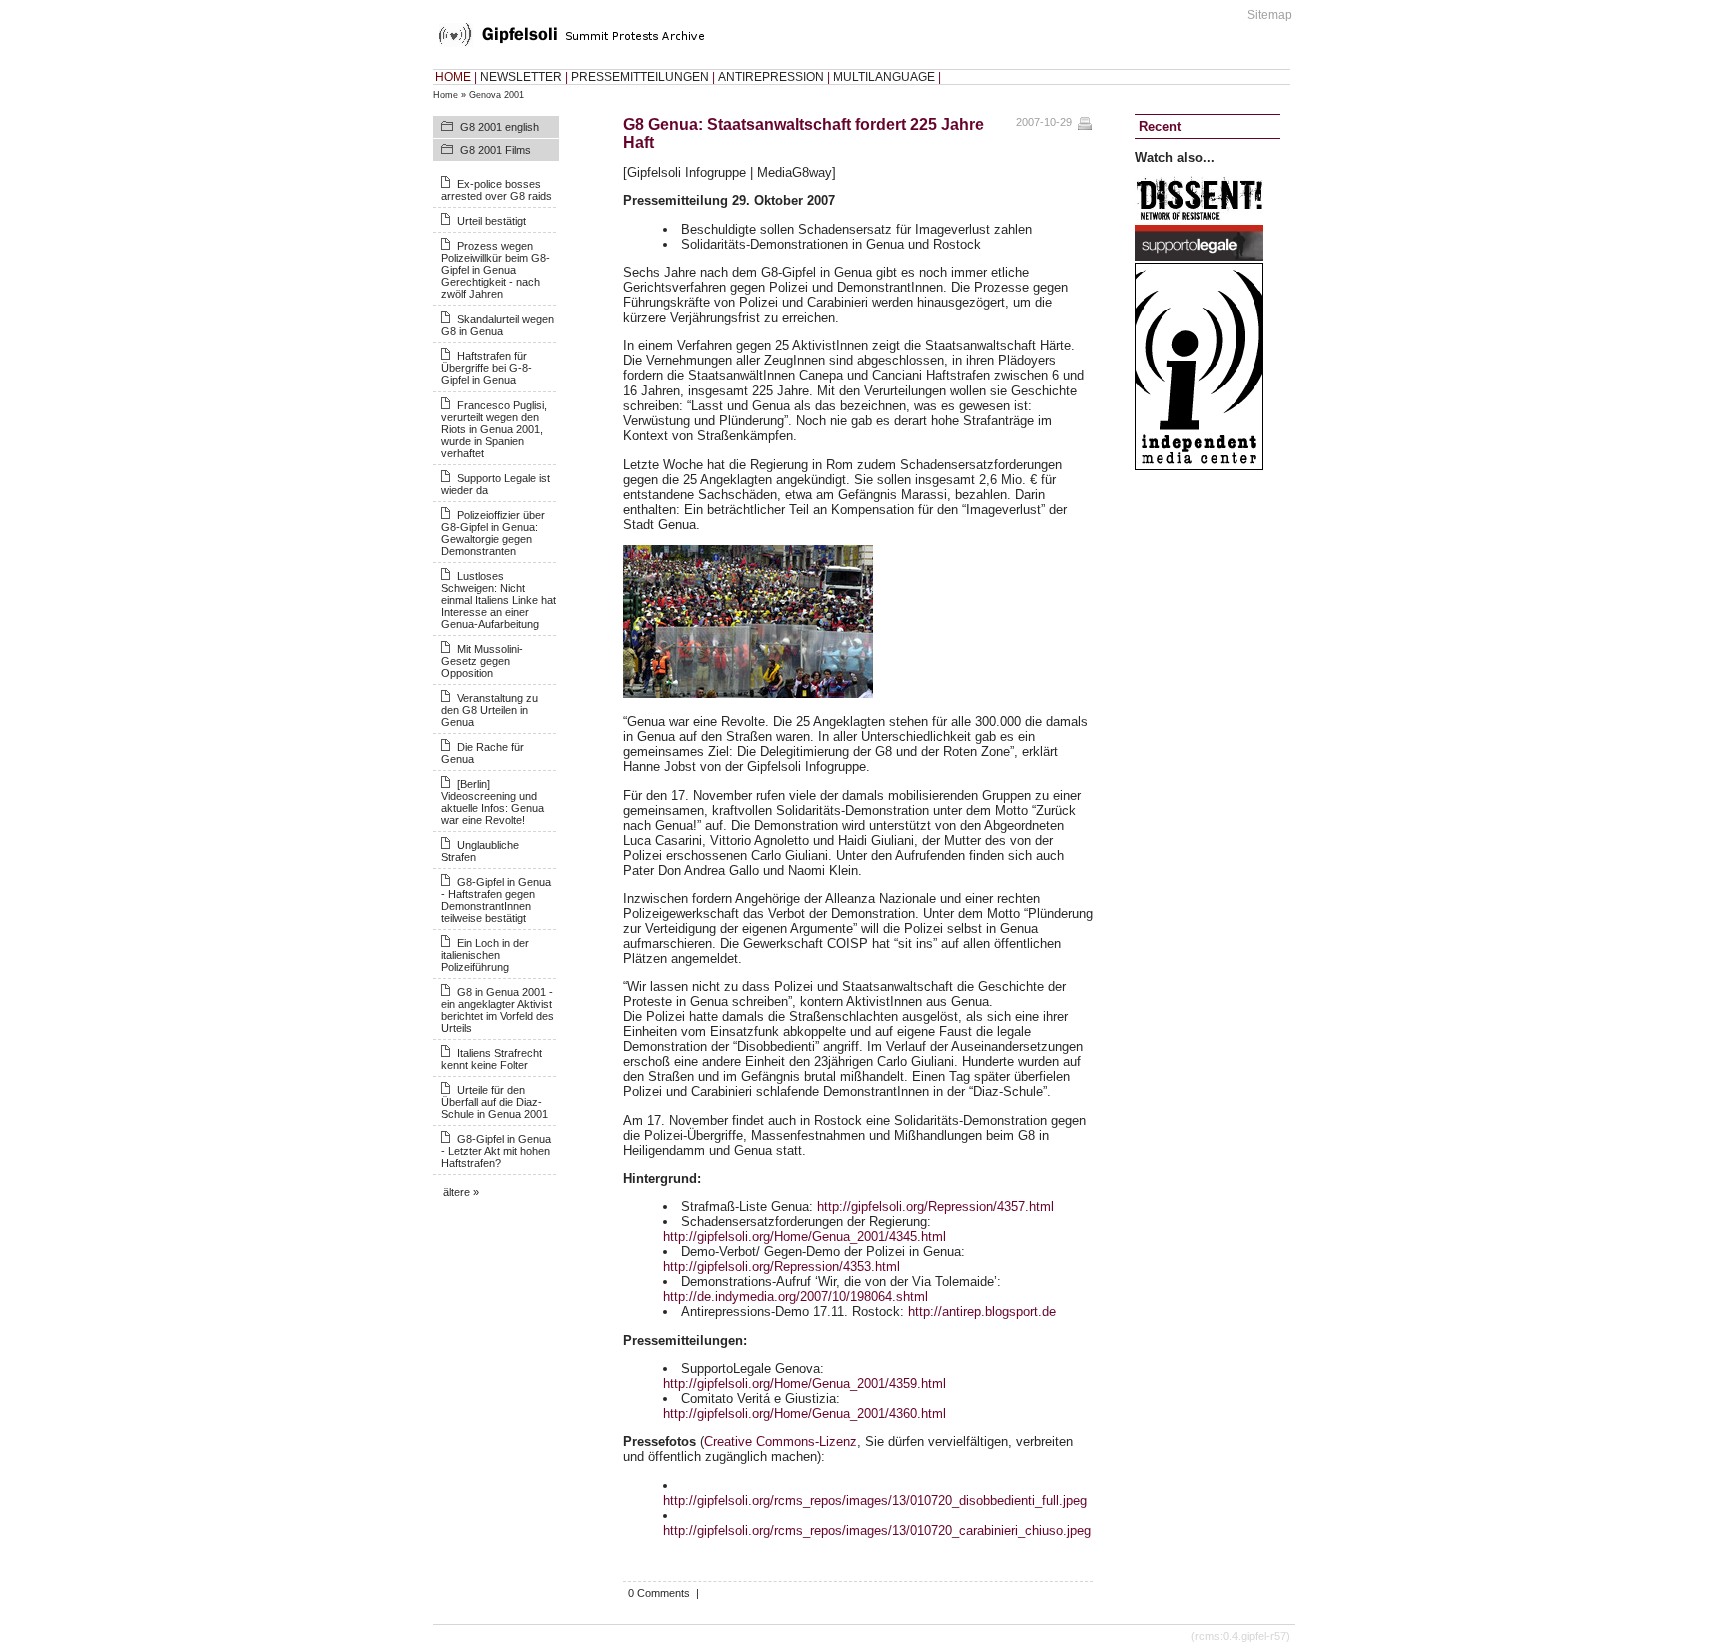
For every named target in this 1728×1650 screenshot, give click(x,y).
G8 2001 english (499, 127)
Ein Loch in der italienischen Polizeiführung (485, 955)
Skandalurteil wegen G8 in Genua (497, 325)
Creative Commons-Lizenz (780, 1441)
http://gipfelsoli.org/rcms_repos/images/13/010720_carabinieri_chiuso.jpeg (877, 1530)
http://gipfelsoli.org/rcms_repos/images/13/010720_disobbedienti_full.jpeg (875, 1500)
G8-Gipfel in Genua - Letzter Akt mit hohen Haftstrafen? (496, 1151)
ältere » (461, 1192)
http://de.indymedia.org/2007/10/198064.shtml (795, 1296)
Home (445, 95)
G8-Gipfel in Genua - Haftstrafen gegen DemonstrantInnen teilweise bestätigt (496, 900)
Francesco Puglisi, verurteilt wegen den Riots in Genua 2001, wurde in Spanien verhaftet (494, 429)
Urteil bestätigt (491, 221)
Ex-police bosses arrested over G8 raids (496, 190)
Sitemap (1269, 15)
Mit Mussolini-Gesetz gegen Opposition (482, 661)
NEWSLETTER (521, 77)
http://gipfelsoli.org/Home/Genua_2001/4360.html (804, 1413)
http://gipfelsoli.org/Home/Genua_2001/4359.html (804, 1383)
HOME (453, 77)
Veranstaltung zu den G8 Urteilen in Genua (489, 710)
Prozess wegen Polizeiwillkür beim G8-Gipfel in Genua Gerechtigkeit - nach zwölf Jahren (495, 270)
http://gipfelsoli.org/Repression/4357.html (935, 1206)
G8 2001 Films (495, 150)
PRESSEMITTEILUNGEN (640, 77)
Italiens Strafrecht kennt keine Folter (491, 1059)
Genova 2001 (496, 95)
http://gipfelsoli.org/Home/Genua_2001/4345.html (804, 1236)
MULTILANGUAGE (884, 77)
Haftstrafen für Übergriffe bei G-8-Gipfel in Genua (486, 368)
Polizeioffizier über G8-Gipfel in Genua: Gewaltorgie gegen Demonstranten (493, 533)
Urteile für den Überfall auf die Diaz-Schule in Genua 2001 (494, 1102)
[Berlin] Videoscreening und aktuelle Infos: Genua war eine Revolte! (492, 802)
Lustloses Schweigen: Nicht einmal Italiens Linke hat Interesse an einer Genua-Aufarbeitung (498, 600)
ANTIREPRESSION (771, 77)
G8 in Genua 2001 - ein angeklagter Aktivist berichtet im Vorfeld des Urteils (497, 1010)
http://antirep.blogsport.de (982, 1311)
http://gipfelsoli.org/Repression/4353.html (781, 1266)
